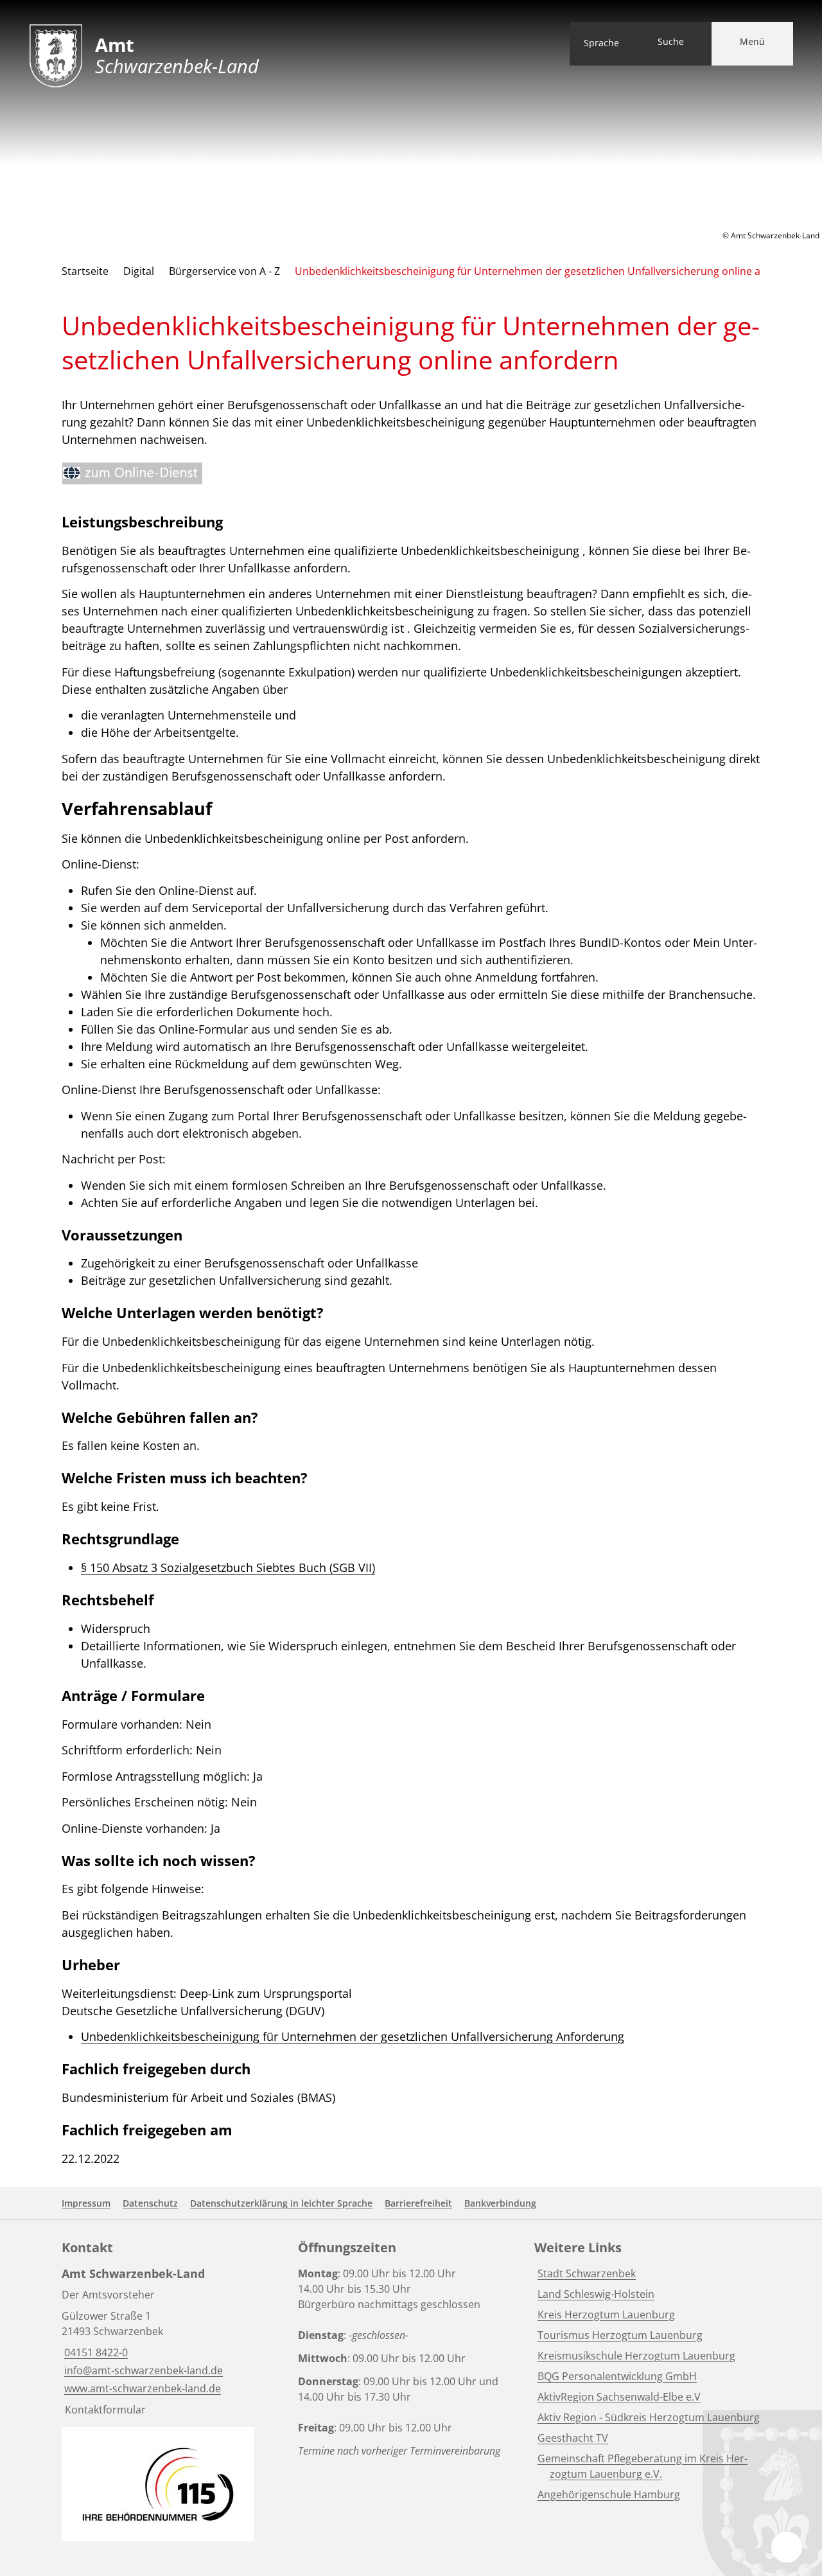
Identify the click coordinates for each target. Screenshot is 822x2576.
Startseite (85, 271)
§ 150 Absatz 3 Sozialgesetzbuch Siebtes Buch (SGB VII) (228, 1567)
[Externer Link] (132, 473)
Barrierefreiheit (418, 2203)
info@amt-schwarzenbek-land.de (142, 2370)
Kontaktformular (105, 2410)
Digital (139, 271)
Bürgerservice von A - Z (224, 271)
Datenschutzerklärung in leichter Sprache (281, 2203)
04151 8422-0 (95, 2352)
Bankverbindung (500, 2203)
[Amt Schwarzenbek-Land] (175, 2341)
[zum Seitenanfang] (787, 2547)
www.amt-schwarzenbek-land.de (141, 2388)
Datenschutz (150, 2203)
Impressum (86, 2203)
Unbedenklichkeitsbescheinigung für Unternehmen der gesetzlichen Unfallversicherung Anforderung (353, 2036)
